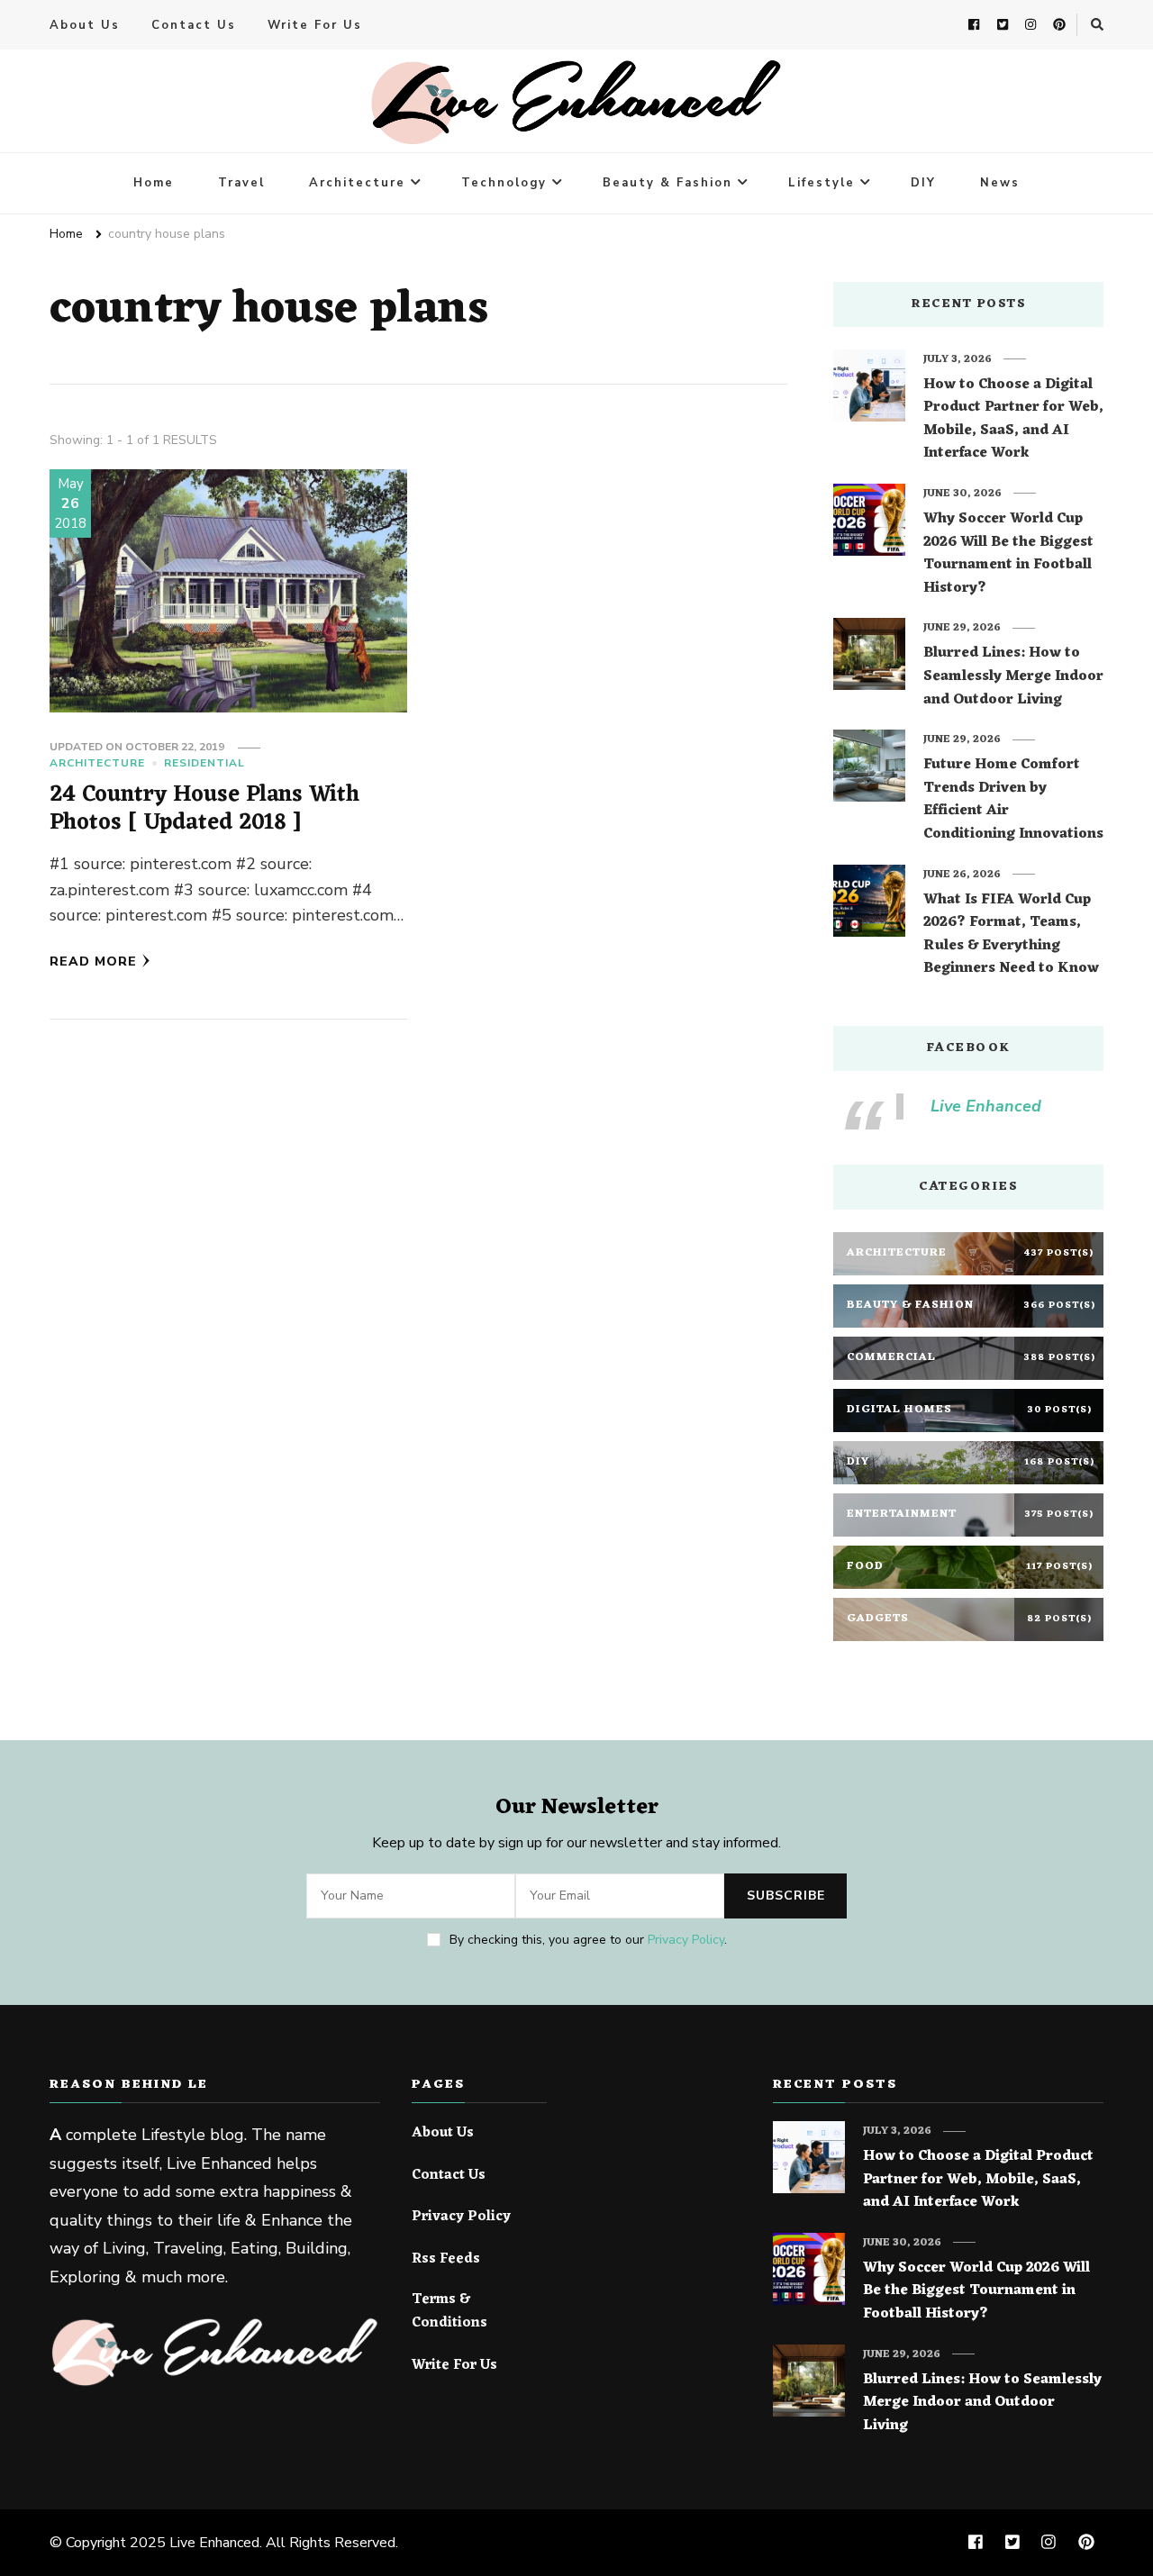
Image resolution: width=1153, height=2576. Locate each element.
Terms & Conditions (449, 2312)
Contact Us (194, 25)
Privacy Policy (686, 1940)
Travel (241, 183)
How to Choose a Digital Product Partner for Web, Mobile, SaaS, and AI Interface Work (1013, 420)
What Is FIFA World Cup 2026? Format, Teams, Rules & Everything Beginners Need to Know (1011, 935)
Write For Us (315, 25)
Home (154, 183)
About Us (85, 25)
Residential (204, 763)
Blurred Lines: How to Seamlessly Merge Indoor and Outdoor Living (1013, 677)
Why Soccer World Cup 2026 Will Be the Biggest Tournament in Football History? (1008, 554)
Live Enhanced (986, 1106)
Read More (93, 961)
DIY (923, 183)
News (1000, 183)
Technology (504, 183)
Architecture (357, 183)
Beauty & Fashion (667, 183)
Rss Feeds (446, 2260)
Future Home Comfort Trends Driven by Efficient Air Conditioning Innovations (1013, 800)
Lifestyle (822, 183)
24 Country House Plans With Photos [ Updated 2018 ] (204, 809)
